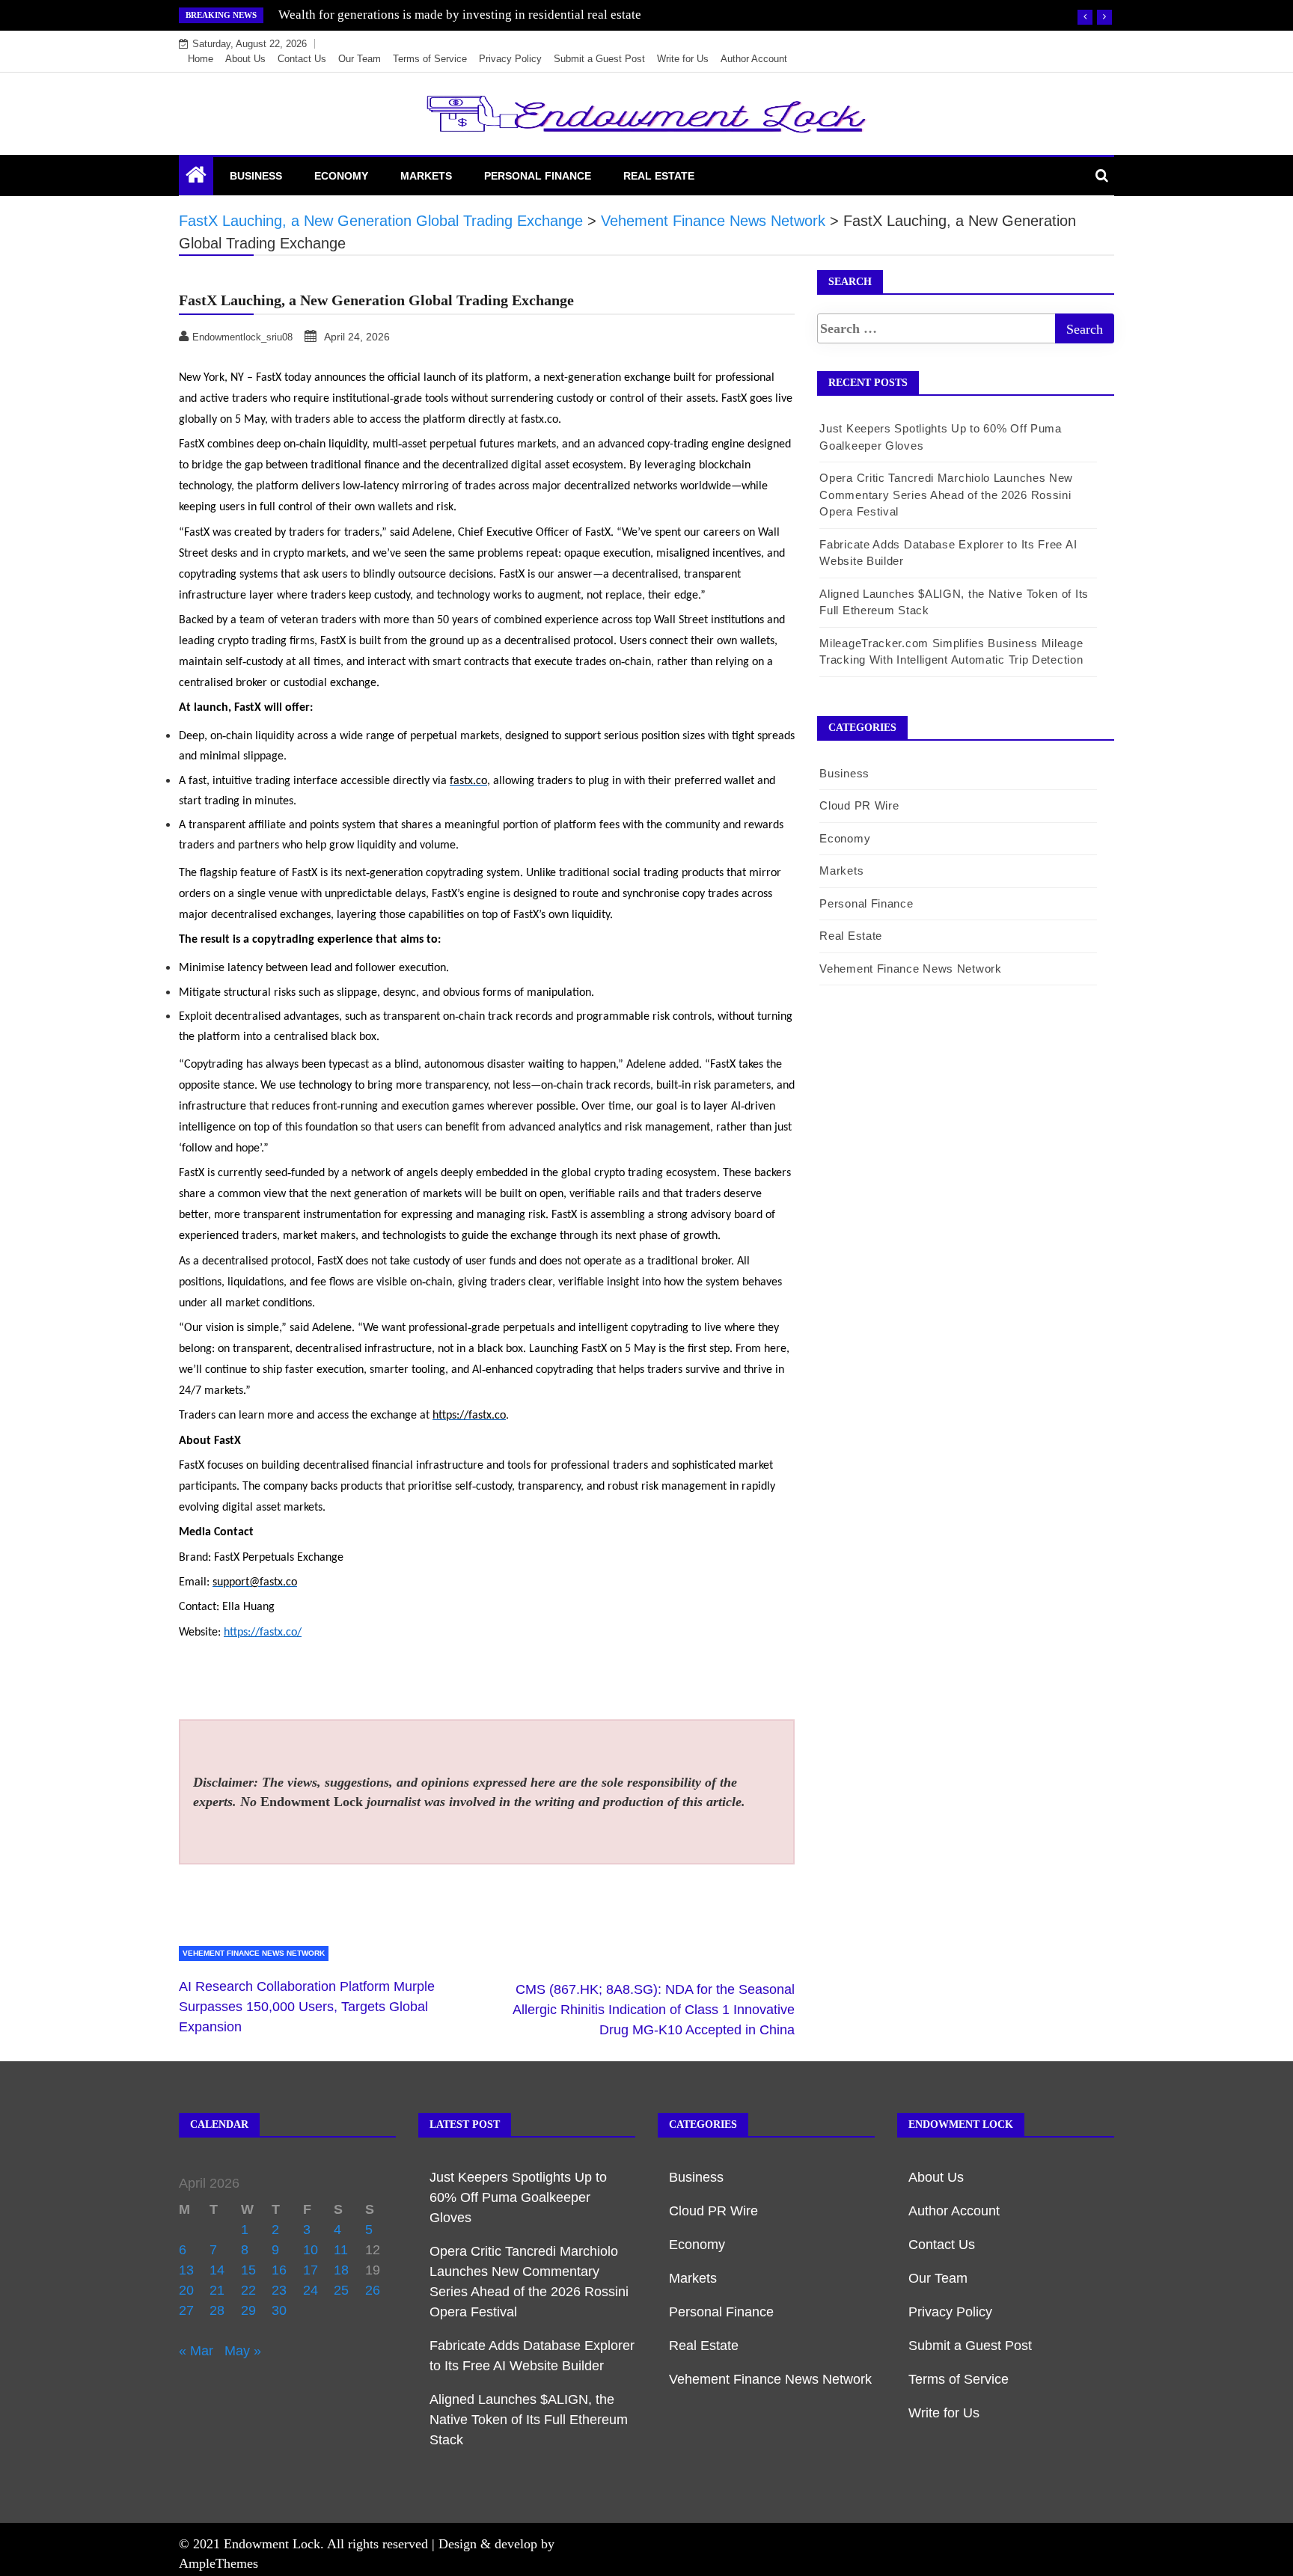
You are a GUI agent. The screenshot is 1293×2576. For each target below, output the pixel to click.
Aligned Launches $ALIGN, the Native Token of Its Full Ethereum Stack (529, 2420)
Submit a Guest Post (599, 59)
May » (243, 2351)
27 (186, 2310)
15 (248, 2270)
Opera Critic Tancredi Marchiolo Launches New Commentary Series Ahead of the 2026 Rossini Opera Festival (946, 495)
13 (186, 2270)
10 (311, 2250)
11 (341, 2250)
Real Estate (659, 176)
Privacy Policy (510, 59)
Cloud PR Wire (859, 805)
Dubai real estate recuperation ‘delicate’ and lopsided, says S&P (448, 15)
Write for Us (683, 59)
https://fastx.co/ (263, 1633)
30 (279, 2310)
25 (341, 2290)
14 (217, 2270)
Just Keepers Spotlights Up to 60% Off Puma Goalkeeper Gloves (518, 2197)
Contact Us (302, 59)
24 (311, 2290)
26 (373, 2290)
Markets (426, 176)
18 (341, 2270)
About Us (245, 59)
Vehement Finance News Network (254, 1953)
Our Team (360, 59)
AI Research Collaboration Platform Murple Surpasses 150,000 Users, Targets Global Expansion (307, 2007)
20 (186, 2290)
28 (217, 2310)
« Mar (196, 2351)
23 (279, 2290)
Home (201, 59)
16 (279, 2270)
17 (311, 2270)
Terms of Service (430, 59)
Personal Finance (538, 176)
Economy (341, 176)
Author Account (754, 59)
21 (217, 2290)
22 (248, 2290)
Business (256, 176)
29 (248, 2310)
